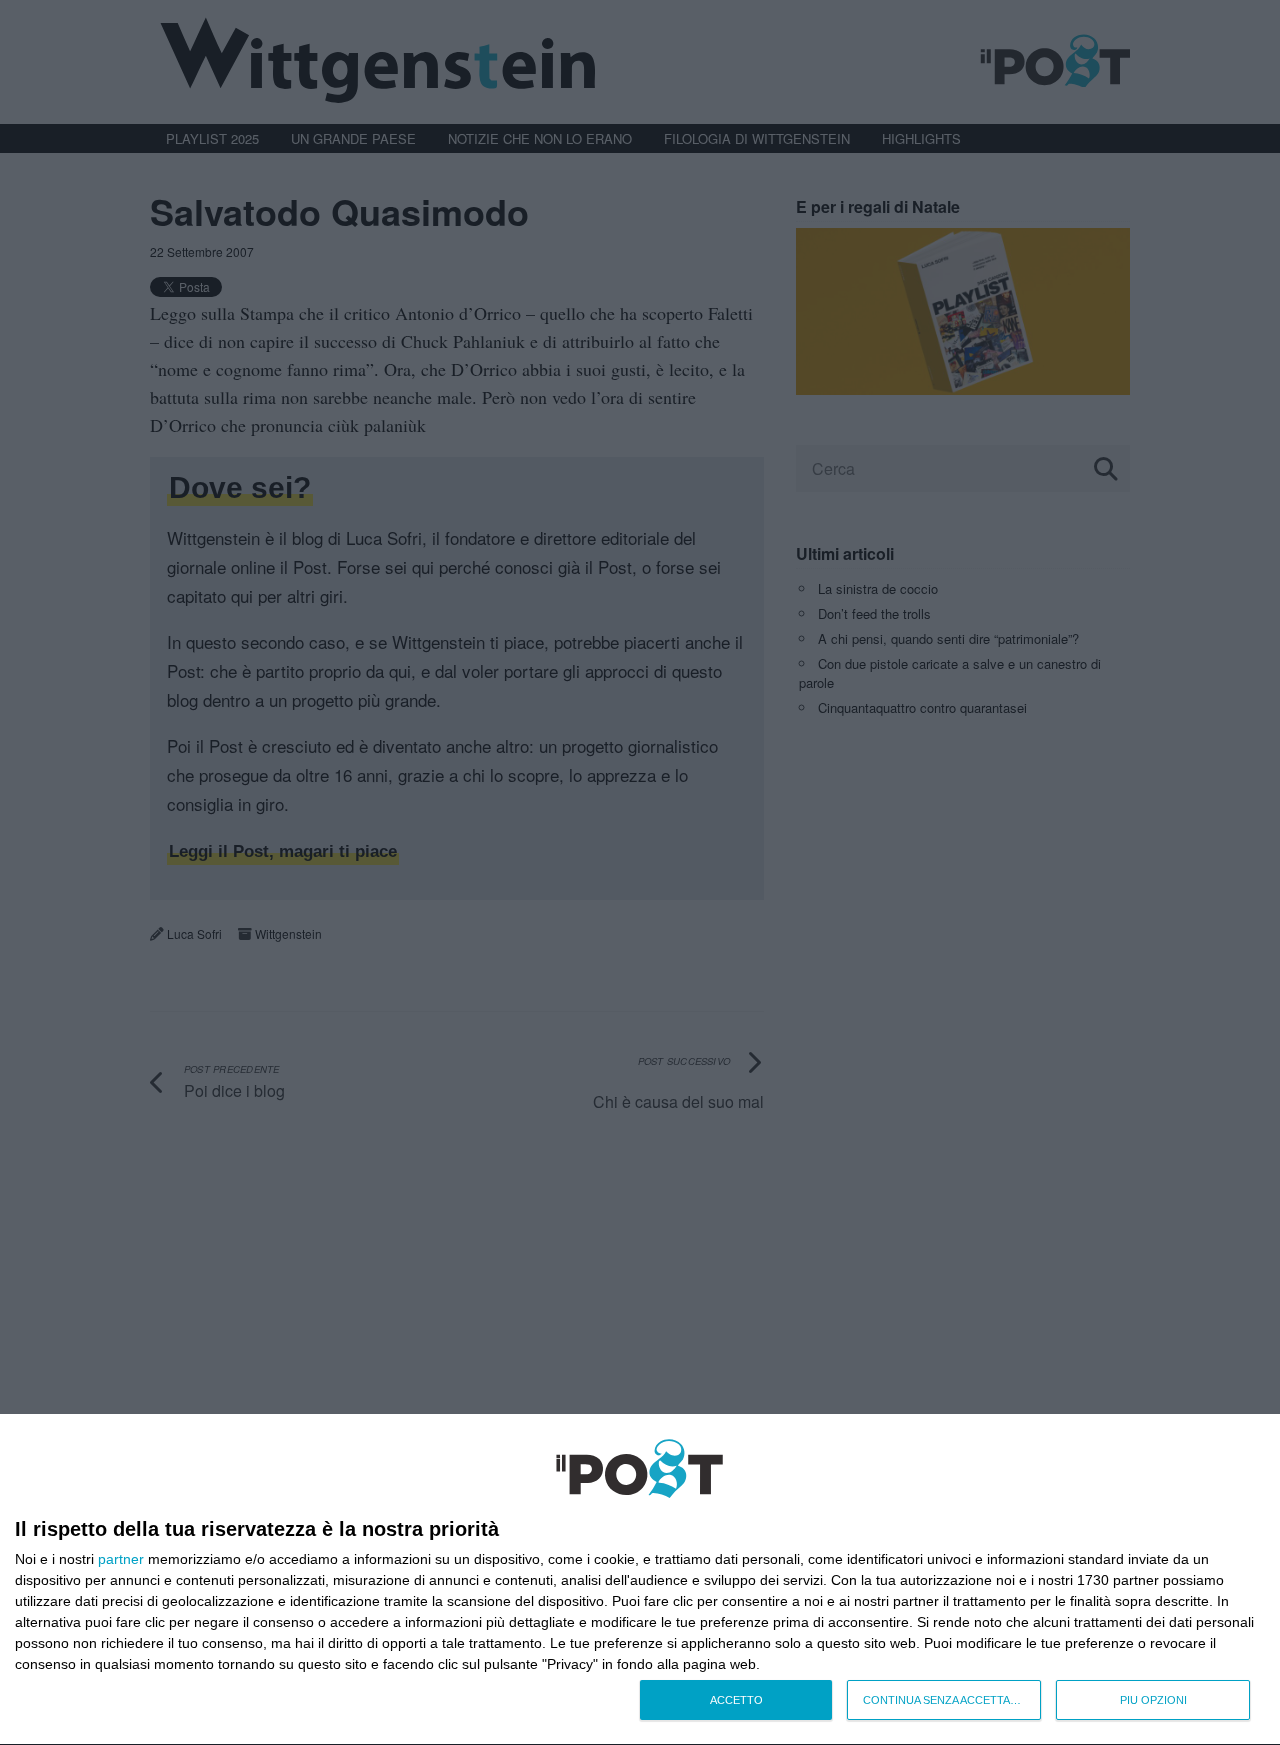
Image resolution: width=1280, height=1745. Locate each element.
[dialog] (640, 1580)
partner (121, 1559)
